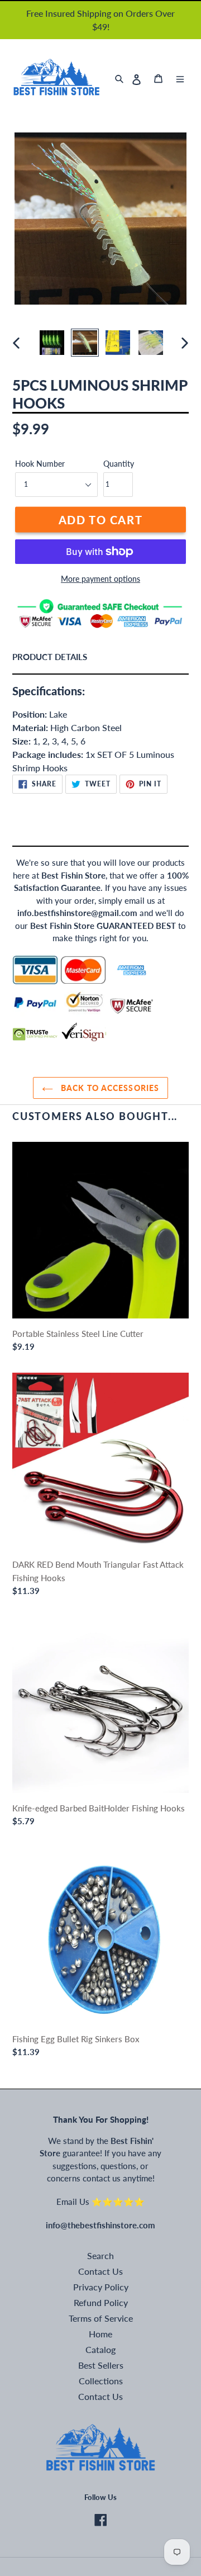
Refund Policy (101, 2302)
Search (100, 2255)
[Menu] (180, 79)
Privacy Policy (101, 2287)
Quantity (118, 464)
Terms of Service (101, 2318)
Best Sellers (101, 2365)
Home (100, 2334)
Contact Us (100, 2271)
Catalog (100, 2349)
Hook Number (40, 464)
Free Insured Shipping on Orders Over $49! (100, 20)
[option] (52, 343)
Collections (101, 2381)
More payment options (100, 579)
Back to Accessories (109, 1088)
